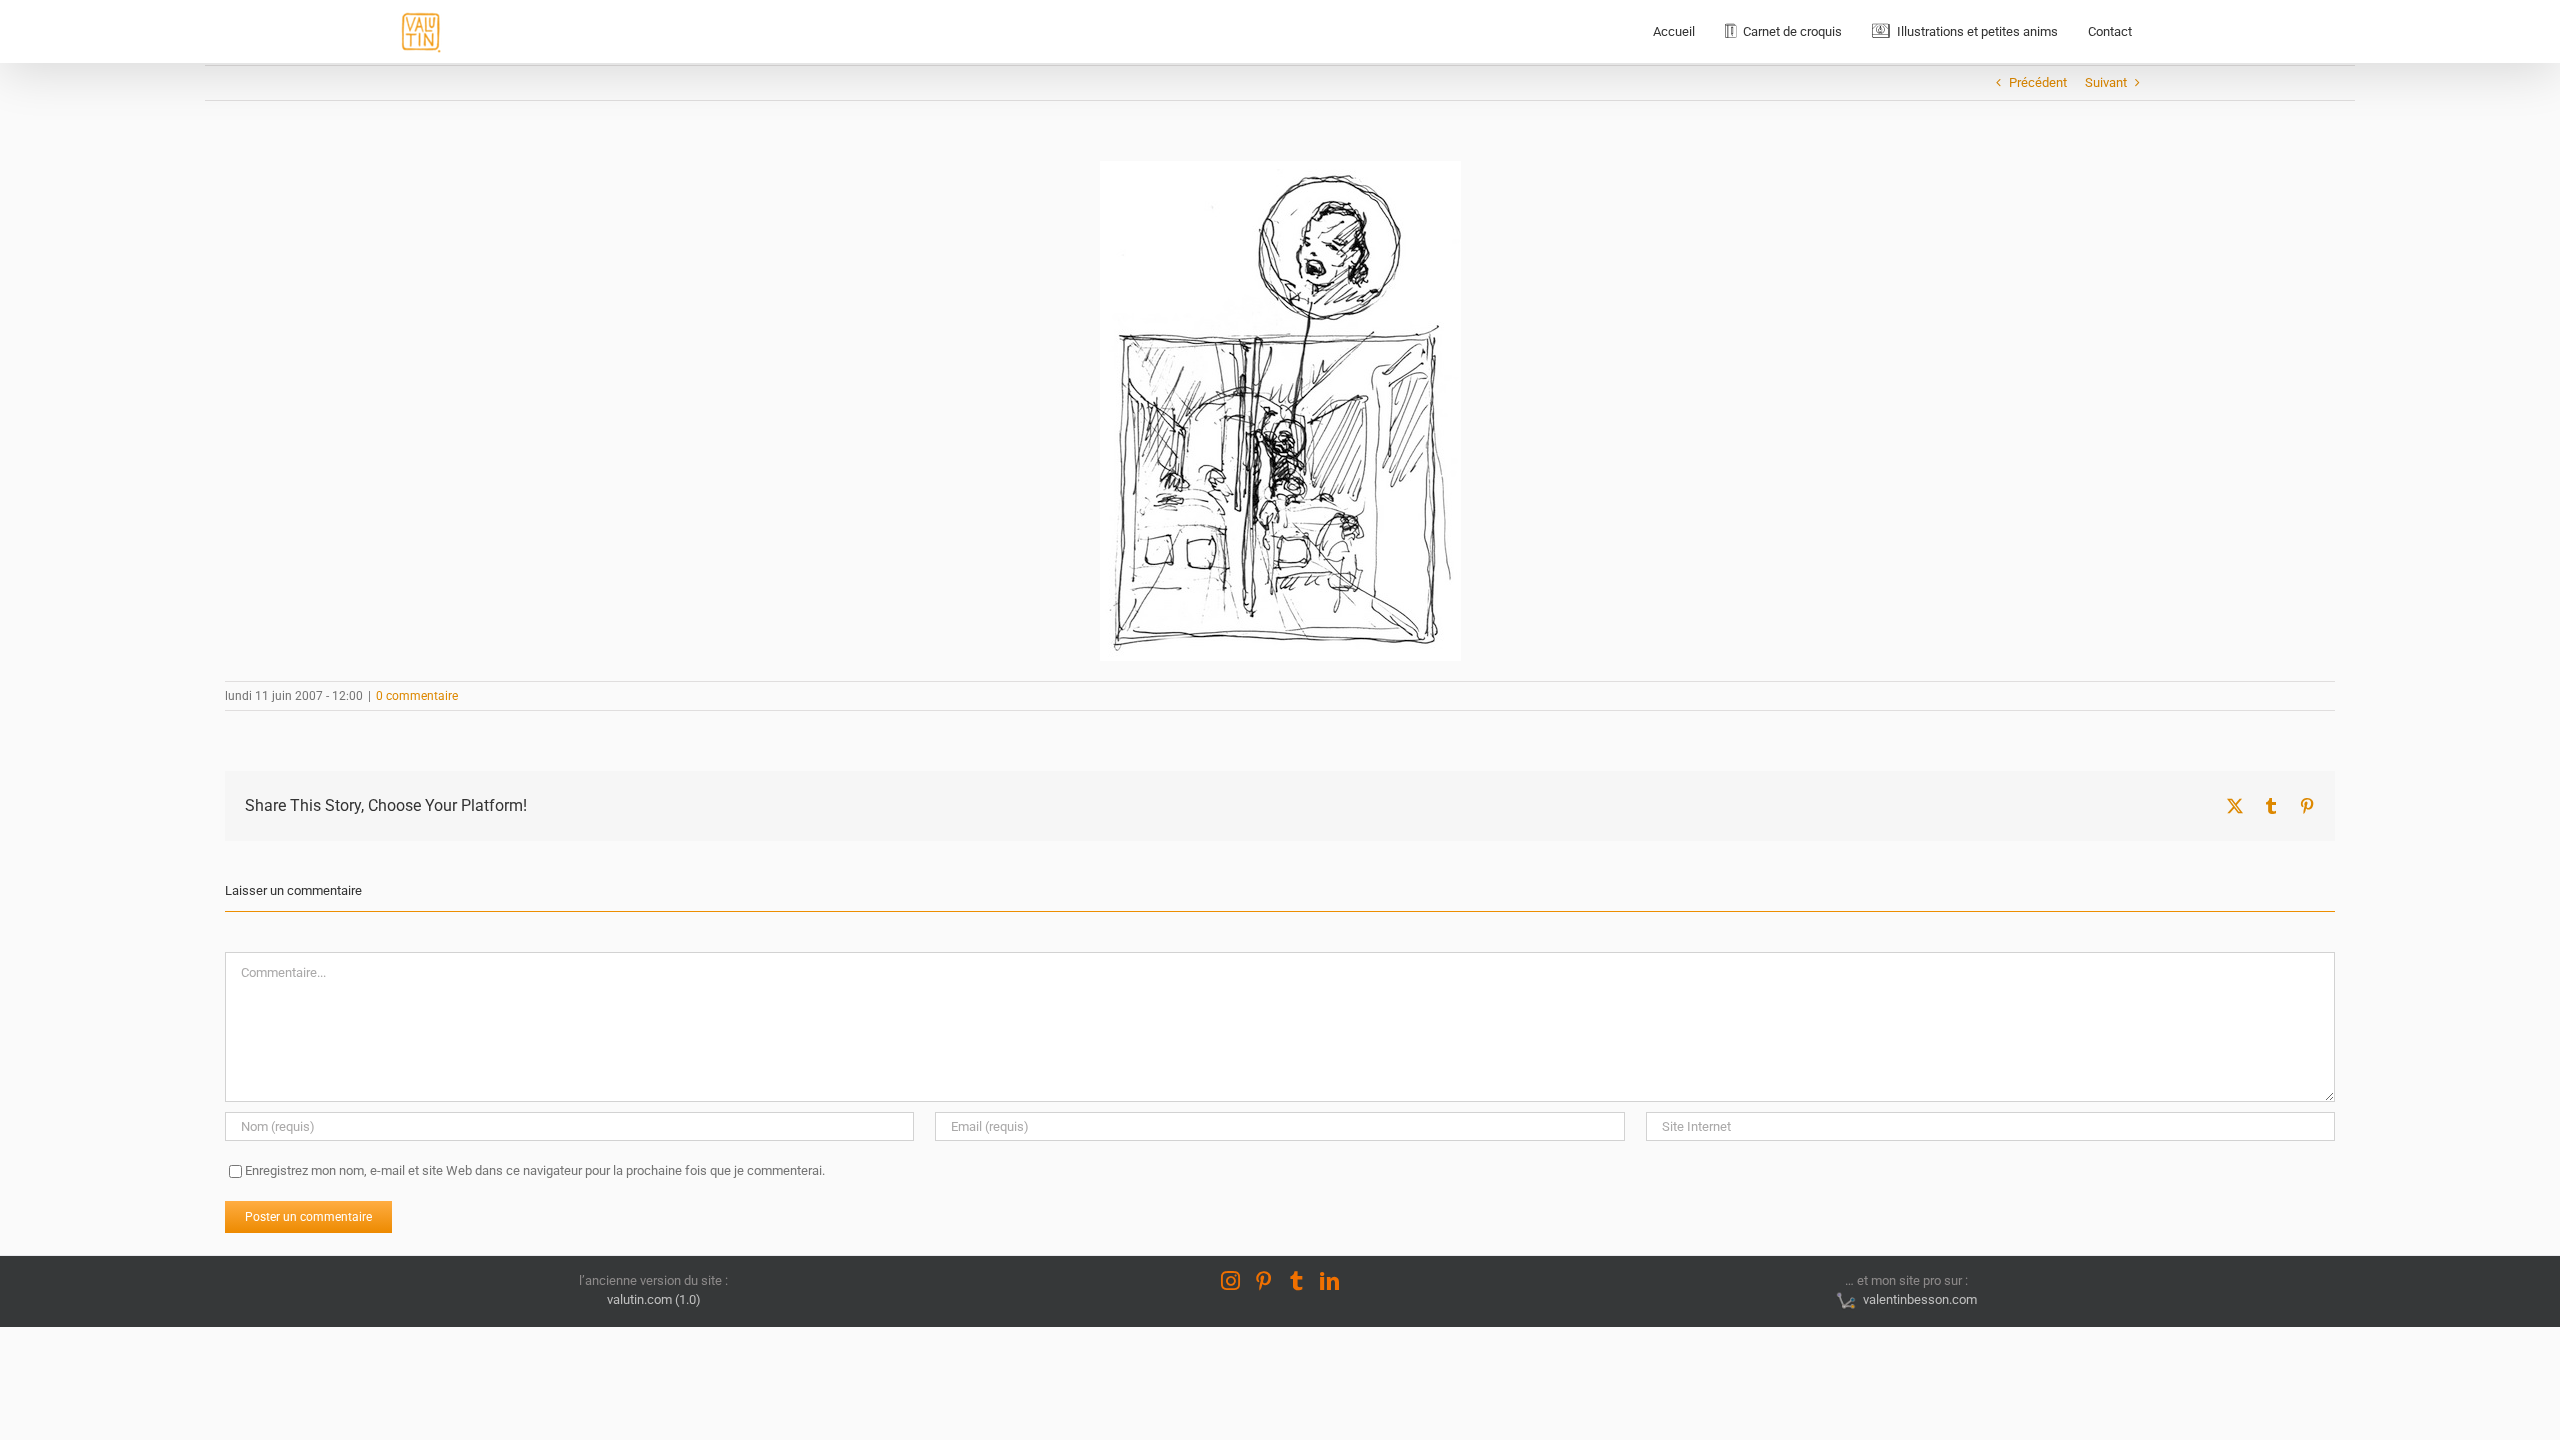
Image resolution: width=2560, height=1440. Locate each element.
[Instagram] (1230, 1280)
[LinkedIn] (1329, 1280)
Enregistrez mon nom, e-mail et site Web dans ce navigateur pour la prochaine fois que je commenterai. (535, 1170)
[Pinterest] (1263, 1280)
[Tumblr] (1296, 1280)
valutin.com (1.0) (654, 1299)
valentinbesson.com (1917, 1299)
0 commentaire (417, 696)
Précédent (2038, 82)
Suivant (2106, 82)
